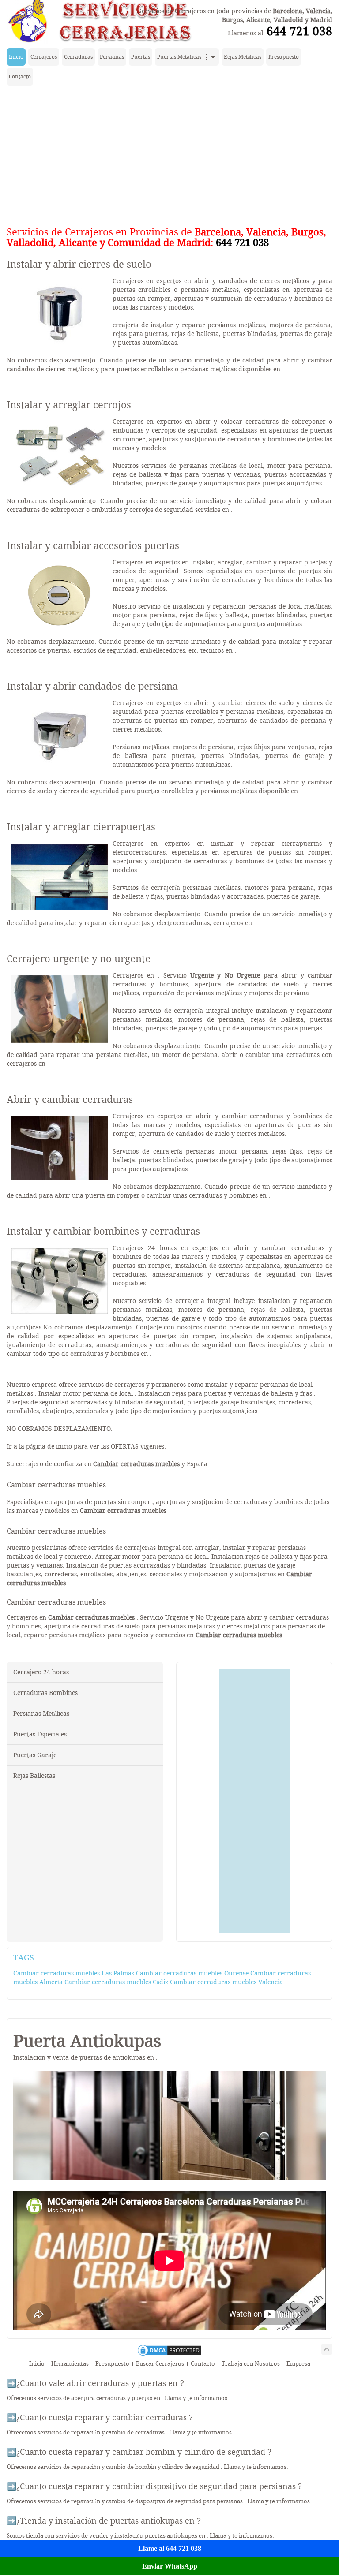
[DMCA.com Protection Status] (169, 2355)
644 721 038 (299, 31)
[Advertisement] (169, 154)
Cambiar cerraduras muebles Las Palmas (74, 1973)
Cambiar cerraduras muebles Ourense (192, 1973)
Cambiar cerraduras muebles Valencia (226, 1982)
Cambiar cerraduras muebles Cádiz (116, 1982)
